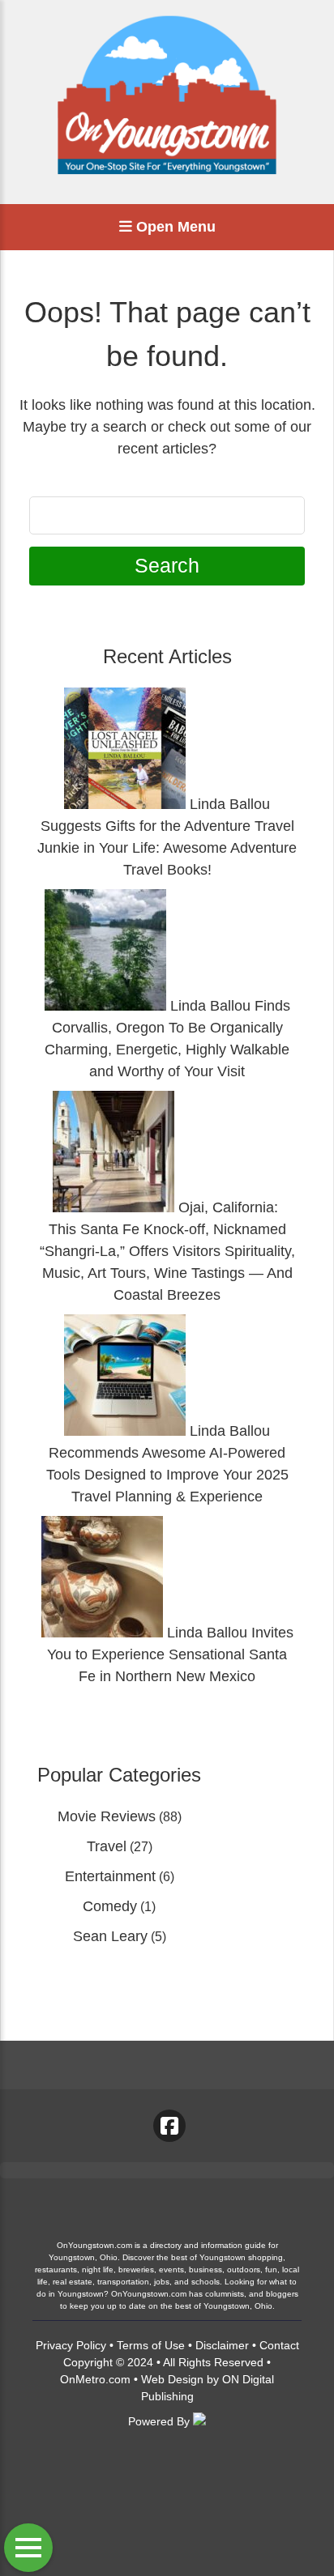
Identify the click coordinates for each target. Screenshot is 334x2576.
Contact (279, 2345)
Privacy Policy (71, 2345)
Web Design (172, 2379)
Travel (107, 1846)
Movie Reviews (107, 1816)
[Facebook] (169, 2126)
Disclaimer (222, 2345)
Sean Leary (110, 1936)
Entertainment (110, 1876)
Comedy (110, 1906)
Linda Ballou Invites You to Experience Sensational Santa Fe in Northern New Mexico (170, 1654)
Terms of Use (151, 2345)
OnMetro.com (95, 2379)
